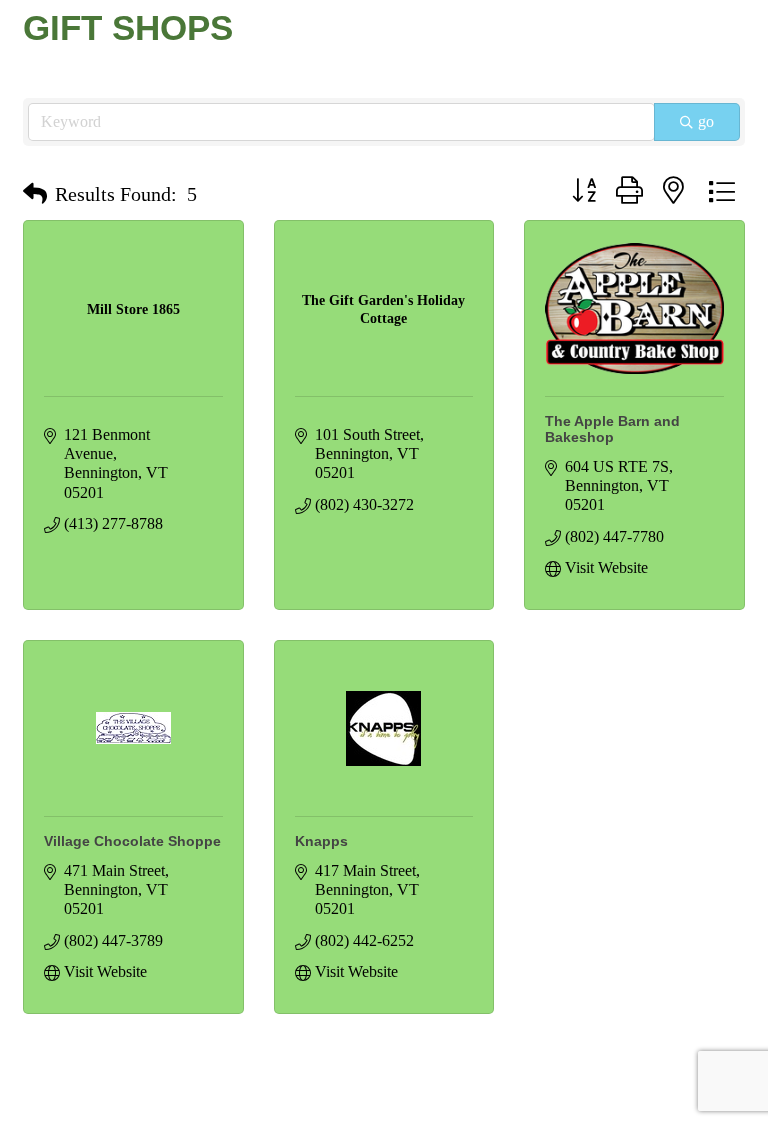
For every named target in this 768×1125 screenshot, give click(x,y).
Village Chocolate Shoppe (132, 841)
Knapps (321, 841)
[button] (35, 194)
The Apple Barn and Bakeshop (612, 429)
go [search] (706, 121)
